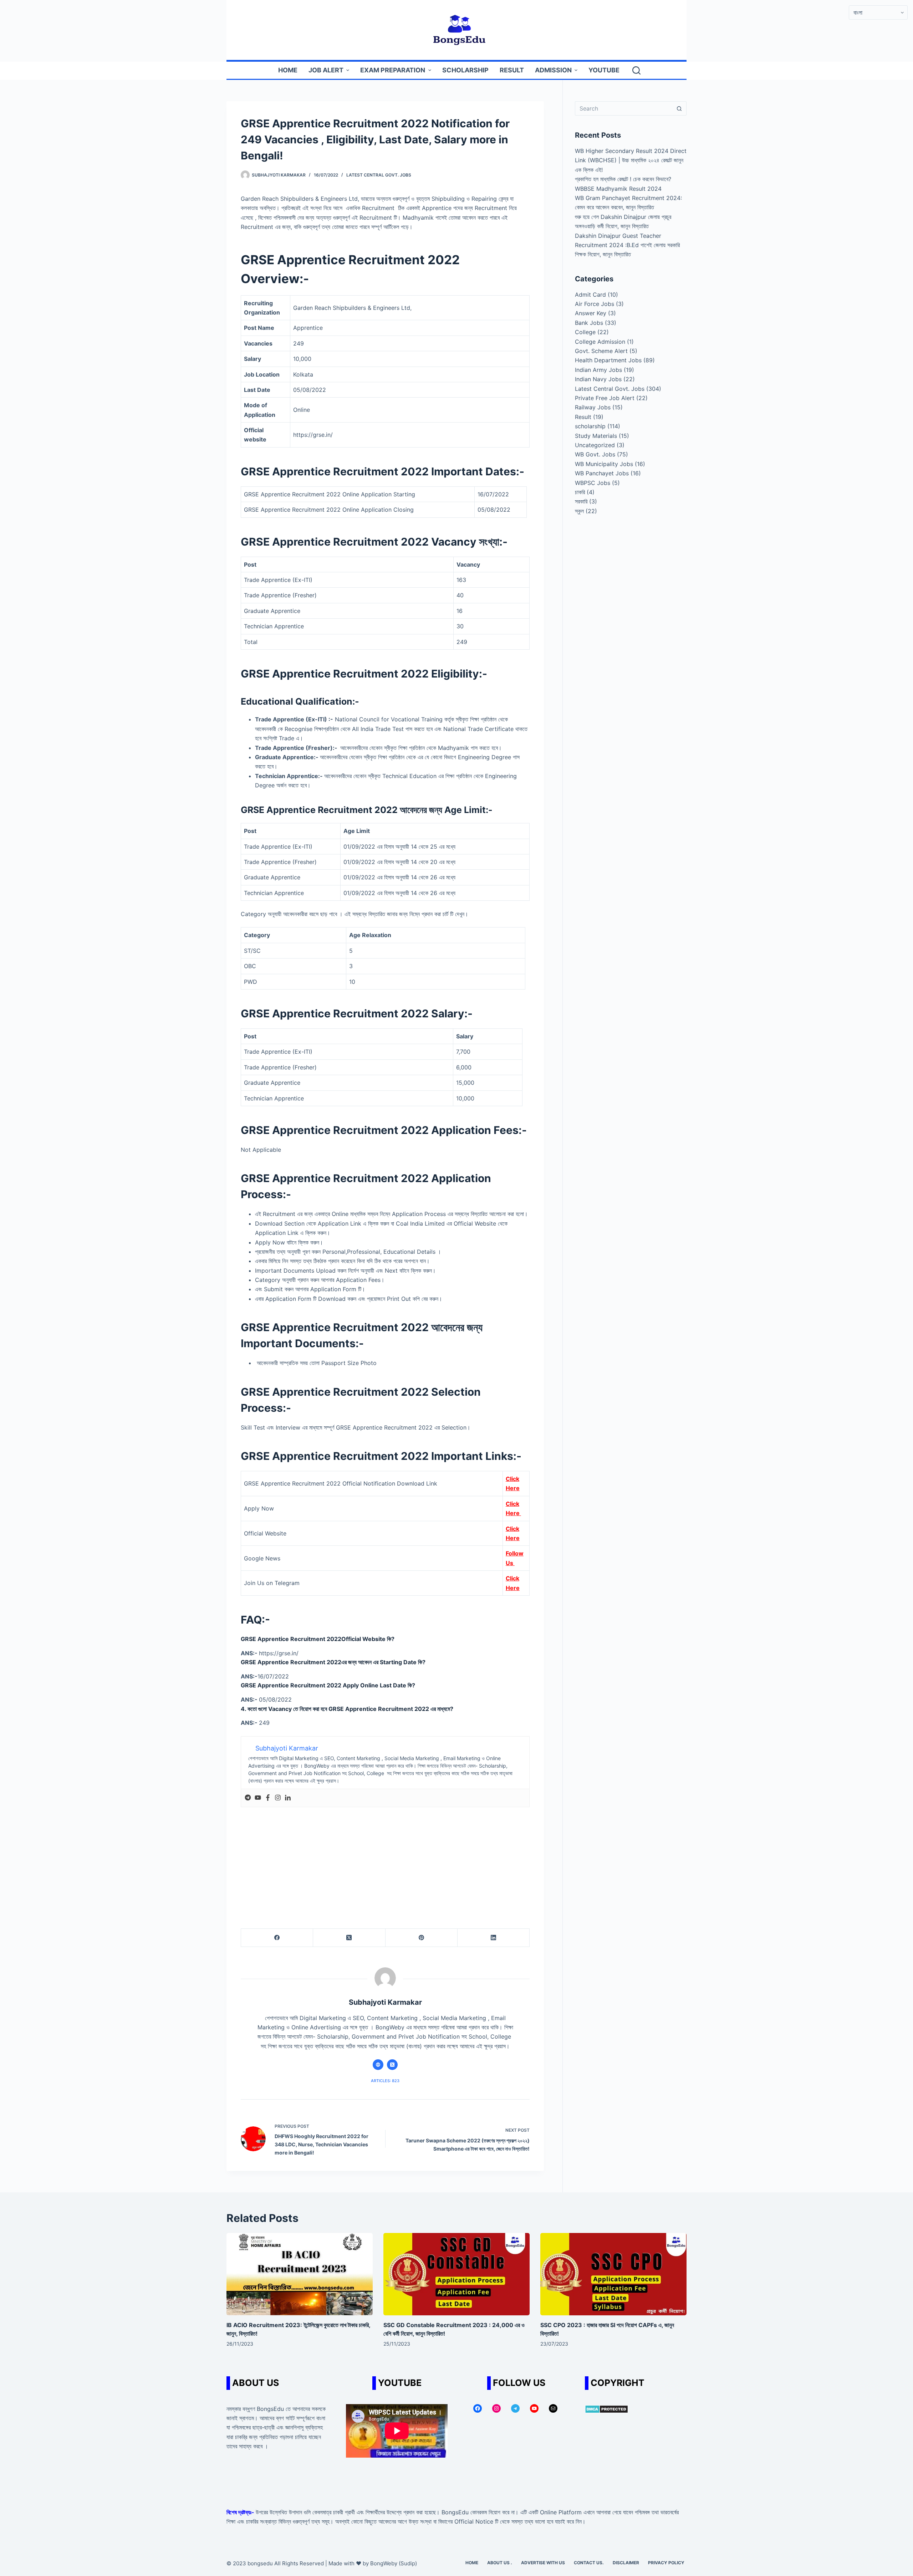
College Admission (600, 342)
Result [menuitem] (512, 70)
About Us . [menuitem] (500, 2563)
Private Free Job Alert (605, 398)
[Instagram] (278, 1798)
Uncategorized (595, 445)
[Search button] (679, 108)
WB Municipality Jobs (604, 464)
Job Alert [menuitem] (326, 70)
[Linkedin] (288, 1798)
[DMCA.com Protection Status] (606, 2409)
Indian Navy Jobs (598, 379)
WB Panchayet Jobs (602, 473)
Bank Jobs (589, 323)
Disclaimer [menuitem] (626, 2563)
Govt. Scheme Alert (601, 351)
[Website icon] (378, 2065)
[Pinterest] (422, 1938)
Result (583, 417)
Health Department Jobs (608, 360)
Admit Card (590, 295)
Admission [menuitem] (553, 70)
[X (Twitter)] (349, 1938)
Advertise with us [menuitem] (543, 2563)
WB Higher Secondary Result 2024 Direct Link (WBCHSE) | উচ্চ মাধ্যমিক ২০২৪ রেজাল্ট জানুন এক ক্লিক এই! (631, 160)
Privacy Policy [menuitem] (666, 2563)
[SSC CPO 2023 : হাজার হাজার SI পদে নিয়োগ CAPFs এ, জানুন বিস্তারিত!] (613, 2274)
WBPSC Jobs (593, 483)
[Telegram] (248, 1798)
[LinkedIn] (494, 1938)
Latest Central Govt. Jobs (379, 175)
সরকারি (581, 501)
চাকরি (580, 492)
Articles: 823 (385, 2081)
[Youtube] (258, 1798)
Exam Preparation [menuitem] (393, 70)
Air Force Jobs (595, 304)
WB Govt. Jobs (595, 454)
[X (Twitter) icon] (392, 2065)
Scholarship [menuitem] (465, 70)
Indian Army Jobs (598, 370)
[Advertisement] (385, 1861)
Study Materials (596, 436)
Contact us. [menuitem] (589, 2563)
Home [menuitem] (288, 70)
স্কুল (579, 511)
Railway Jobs (593, 407)
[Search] (636, 70)
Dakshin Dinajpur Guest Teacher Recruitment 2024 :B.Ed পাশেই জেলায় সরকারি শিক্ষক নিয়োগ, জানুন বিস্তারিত (627, 245)
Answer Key (591, 313)
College (585, 332)
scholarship (590, 426)
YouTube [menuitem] (604, 70)
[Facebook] (268, 1798)
